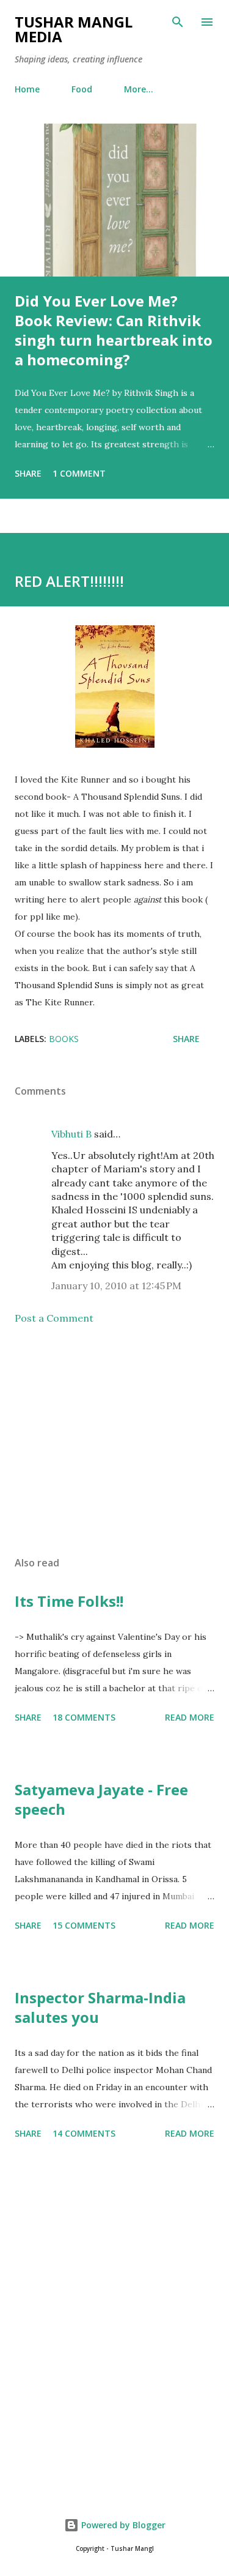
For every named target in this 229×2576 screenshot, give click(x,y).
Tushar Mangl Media (74, 29)
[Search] (178, 22)
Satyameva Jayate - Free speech (101, 1799)
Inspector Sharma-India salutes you (100, 2007)
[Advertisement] (114, 1440)
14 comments (84, 2133)
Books (64, 1039)
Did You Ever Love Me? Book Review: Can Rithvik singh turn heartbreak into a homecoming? (114, 330)
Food (82, 89)
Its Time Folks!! (69, 1601)
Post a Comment (54, 1318)
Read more (190, 1717)
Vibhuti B (71, 1134)
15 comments (84, 1925)
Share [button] (28, 473)
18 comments (84, 1717)
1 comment (79, 473)
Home (27, 89)
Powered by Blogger (122, 2525)
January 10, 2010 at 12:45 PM (116, 1286)
